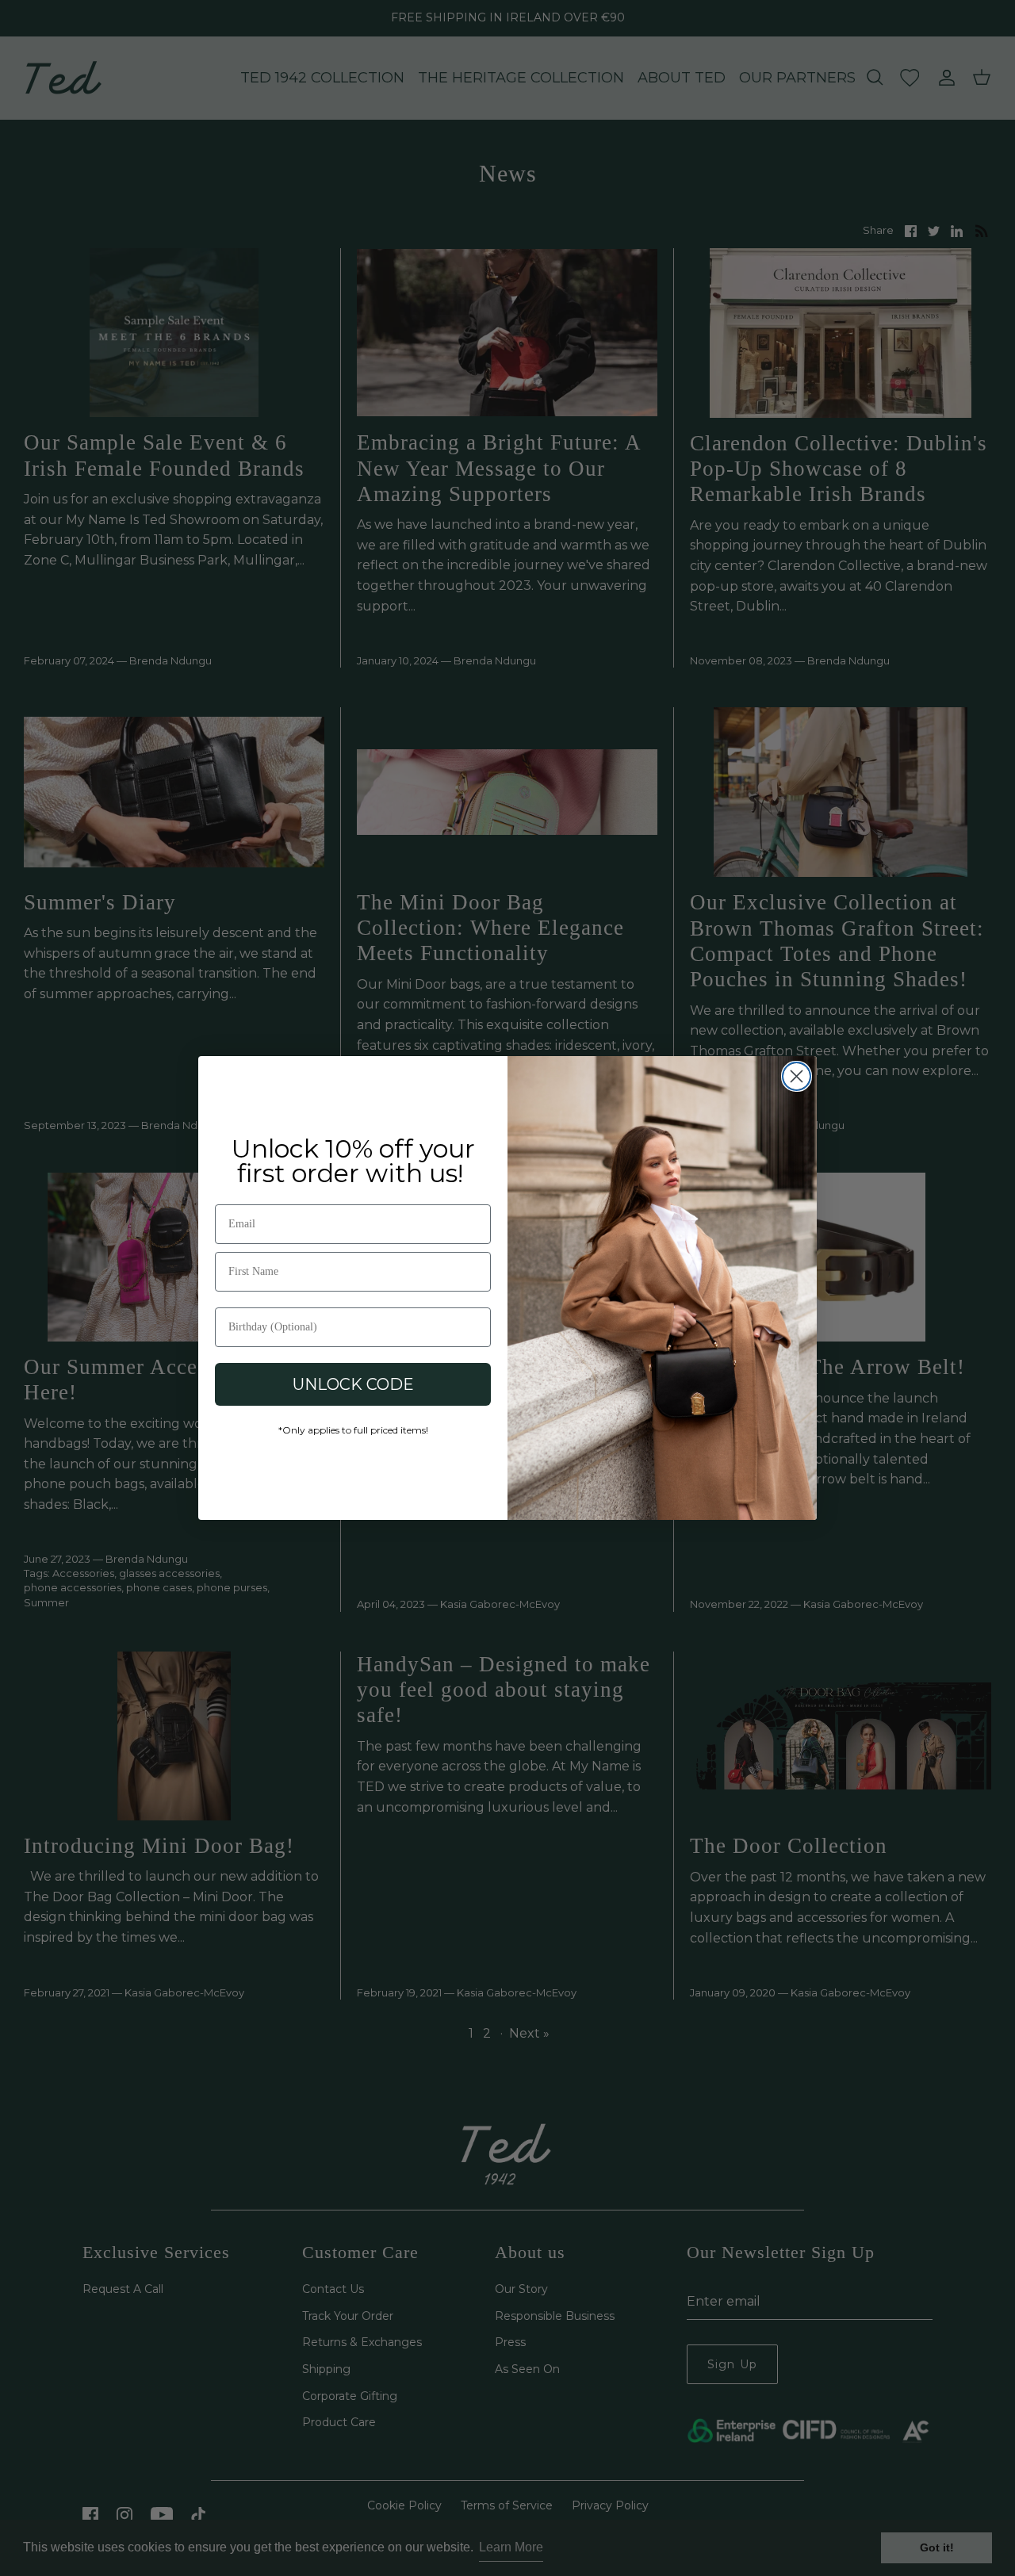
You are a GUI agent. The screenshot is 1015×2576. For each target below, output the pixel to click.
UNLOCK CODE (353, 1384)
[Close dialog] (797, 1076)
